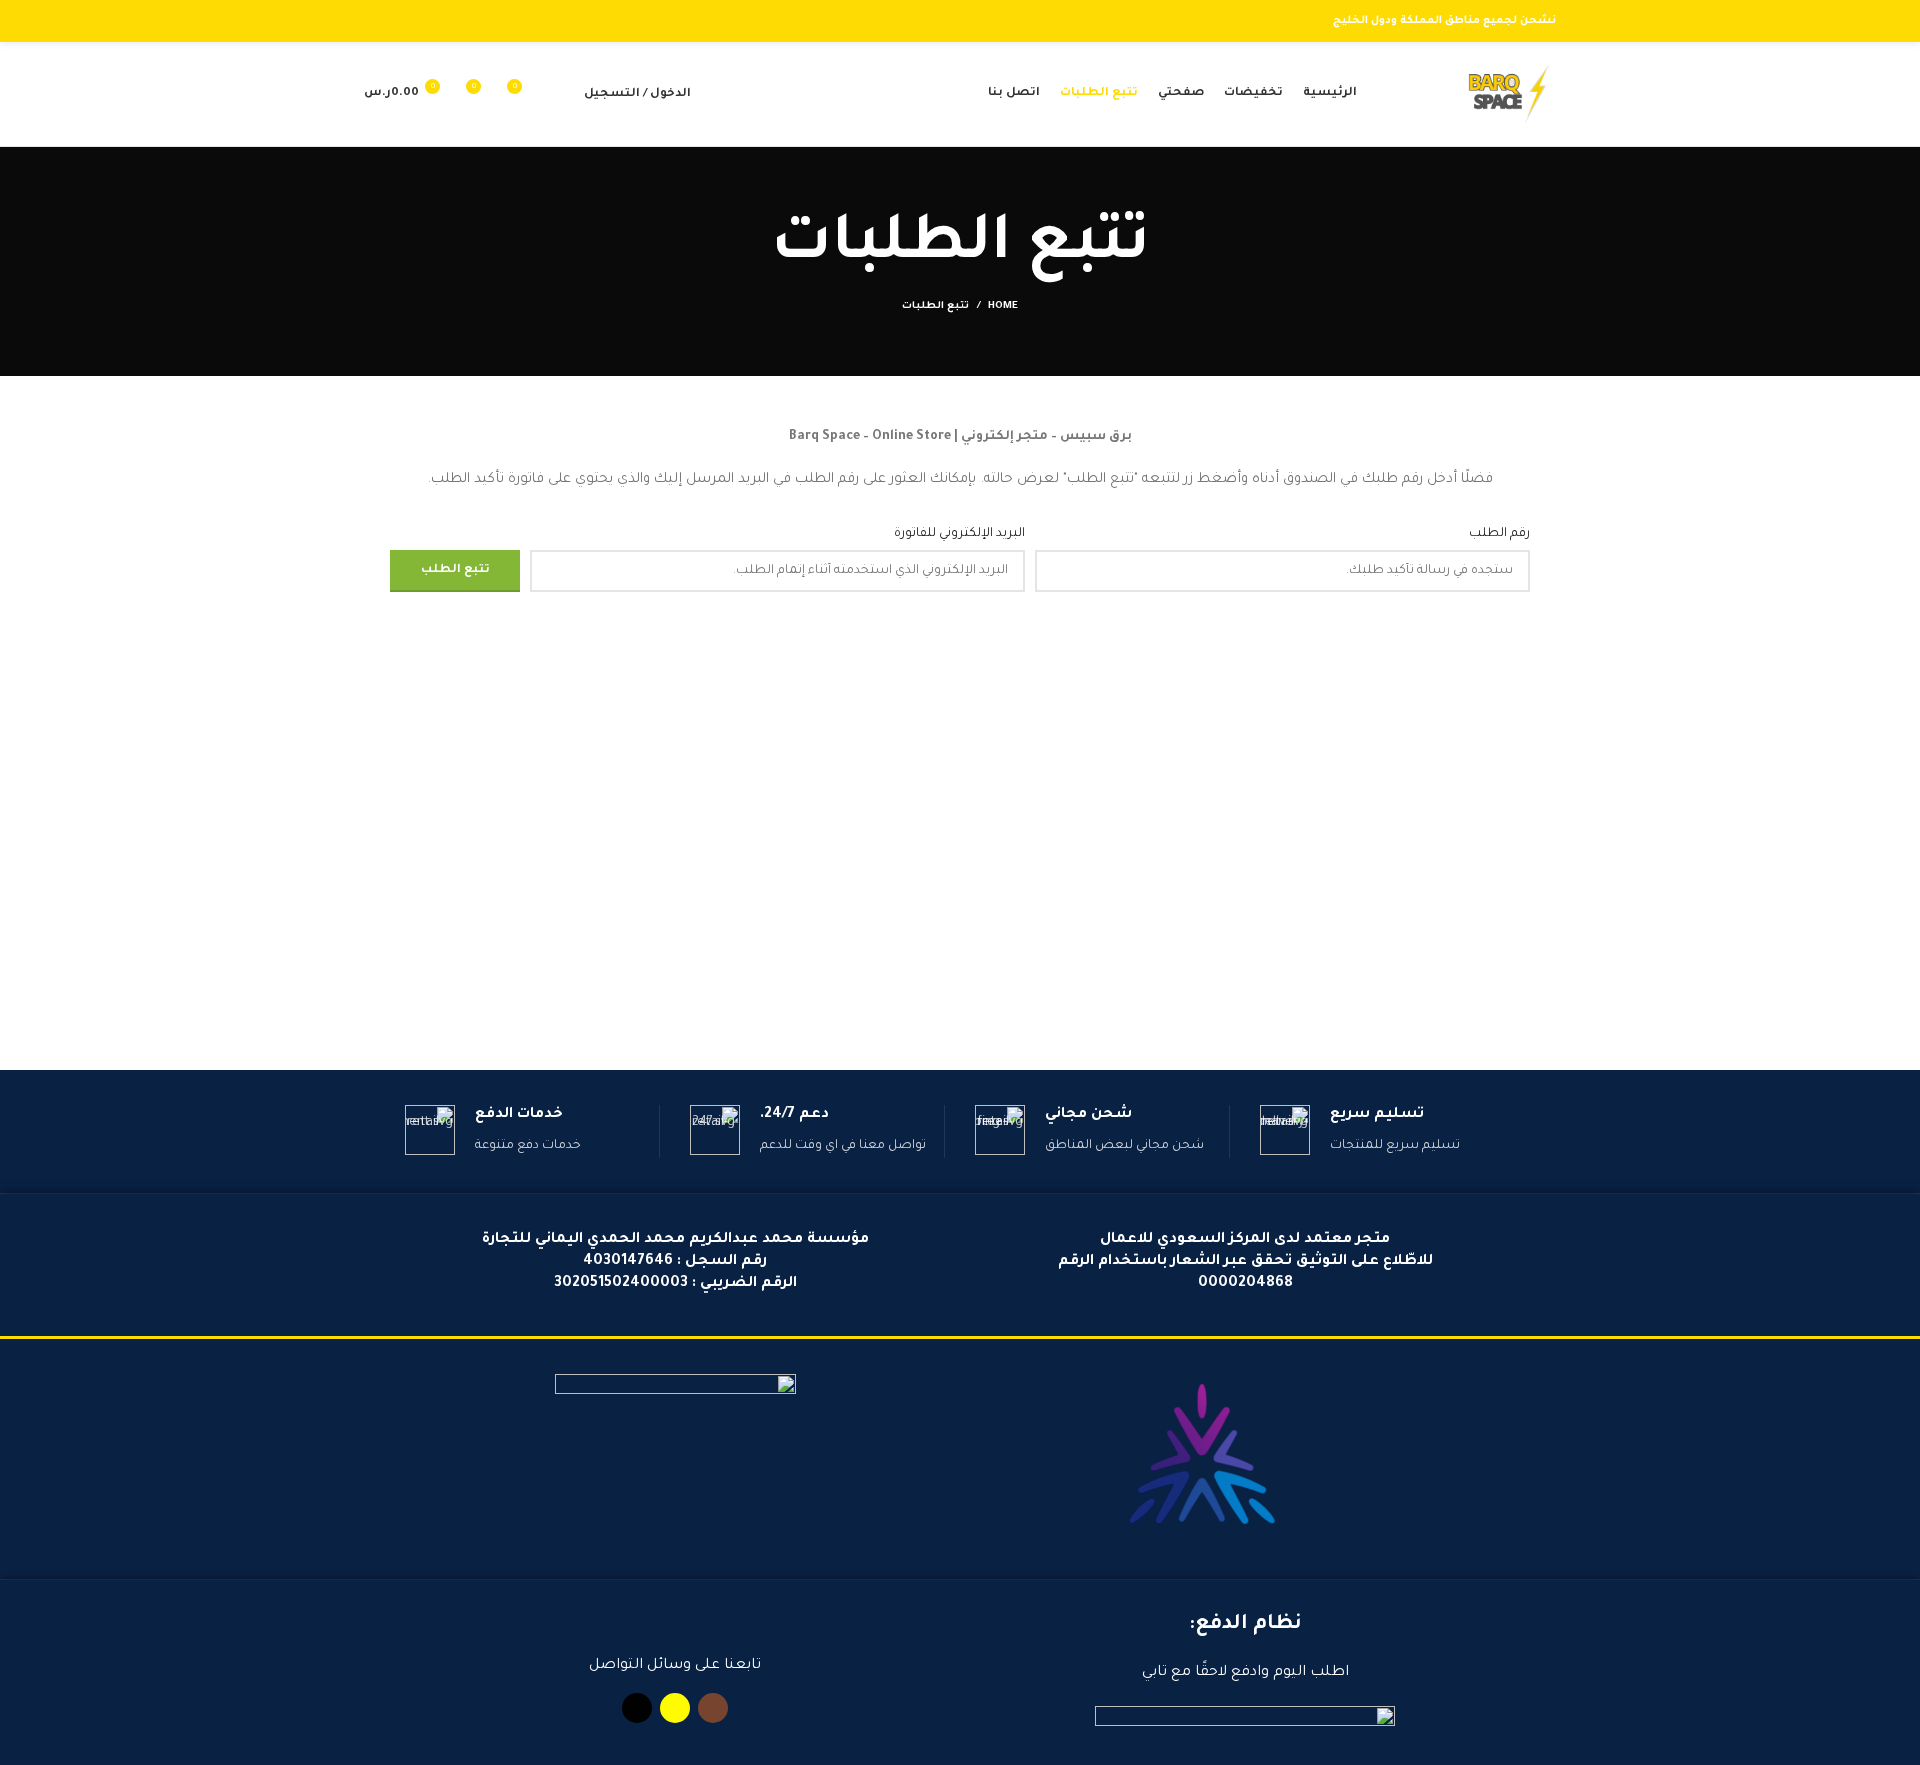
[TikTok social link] (375, 21)
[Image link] (1200, 1460)
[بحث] (558, 94)
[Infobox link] (1387, 1131)
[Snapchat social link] (398, 21)
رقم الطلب (1499, 534)
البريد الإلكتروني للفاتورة (959, 534)
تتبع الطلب (455, 570)
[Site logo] (1509, 95)
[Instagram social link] (421, 21)
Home (1003, 306)
